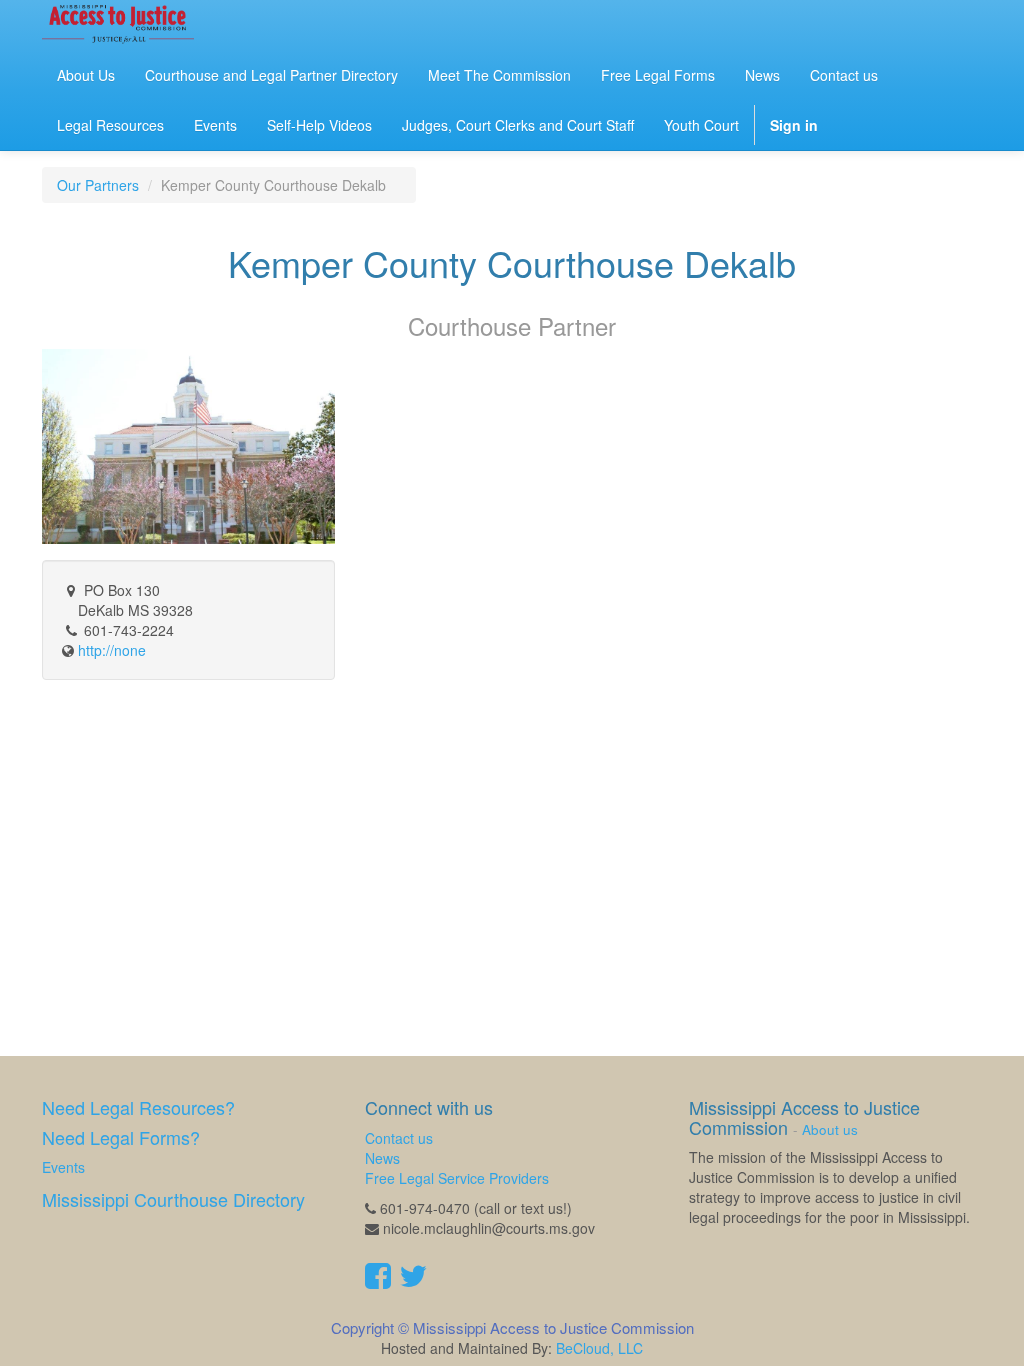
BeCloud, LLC (599, 1348)
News (382, 1158)
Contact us (399, 1138)
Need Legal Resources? (138, 1107)
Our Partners (98, 185)
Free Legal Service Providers (457, 1178)
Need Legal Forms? (121, 1137)
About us (830, 1129)
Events (63, 1167)
